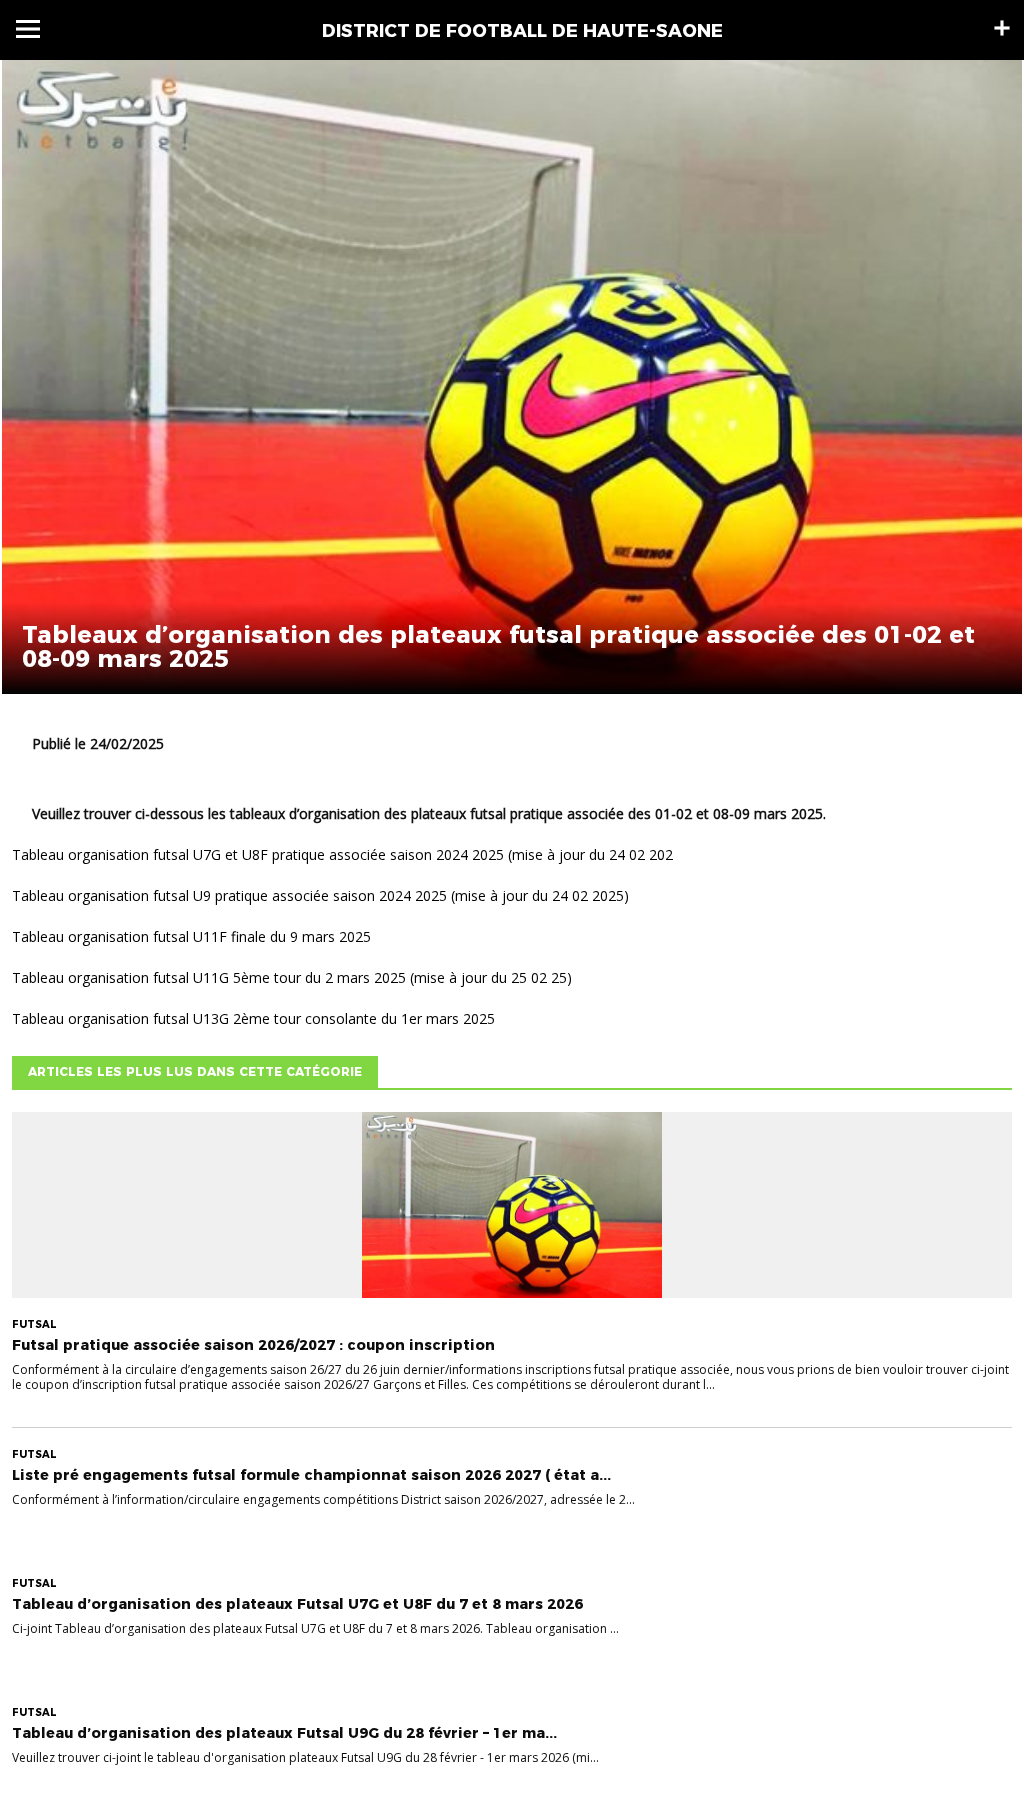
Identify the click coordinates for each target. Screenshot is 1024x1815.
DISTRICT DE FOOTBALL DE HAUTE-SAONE (522, 31)
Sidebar (1002, 28)
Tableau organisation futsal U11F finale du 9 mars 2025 (191, 936)
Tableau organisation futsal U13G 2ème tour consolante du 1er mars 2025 (253, 1018)
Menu (28, 29)
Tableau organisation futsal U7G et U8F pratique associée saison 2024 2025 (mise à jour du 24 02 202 (342, 854)
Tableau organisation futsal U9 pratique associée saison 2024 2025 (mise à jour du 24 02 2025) (320, 895)
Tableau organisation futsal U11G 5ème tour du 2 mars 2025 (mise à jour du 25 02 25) (292, 977)
